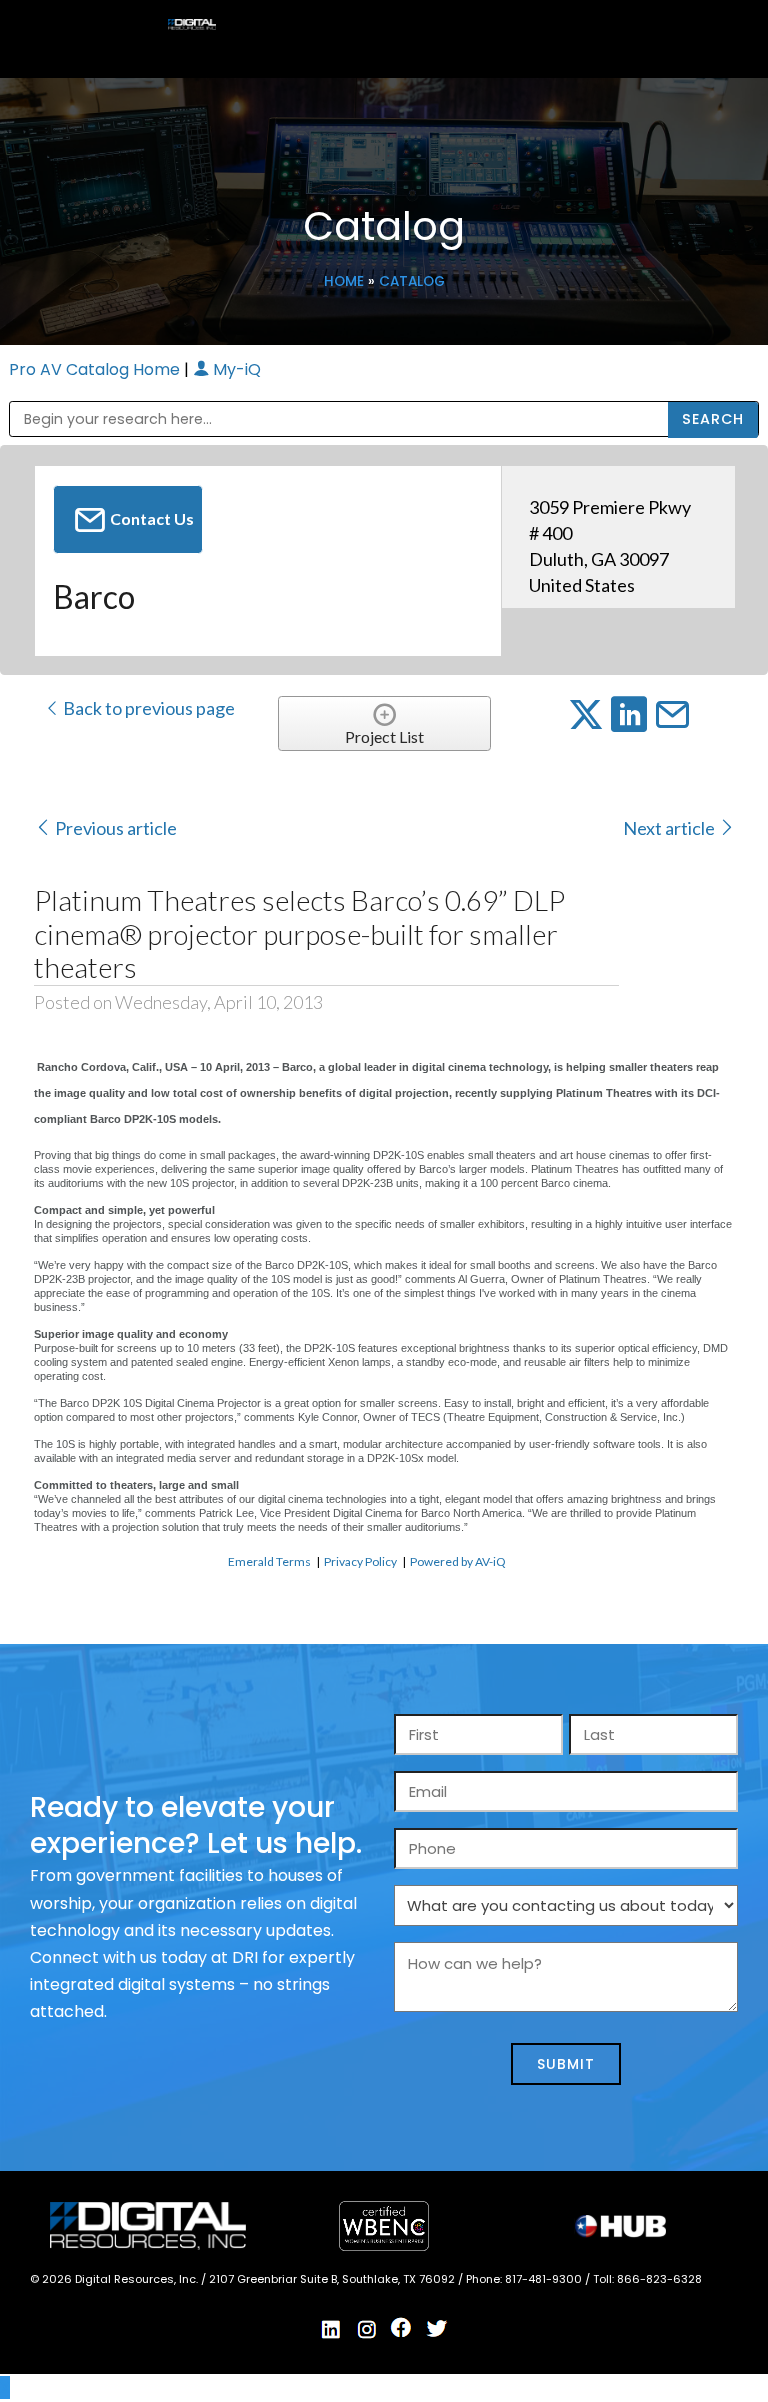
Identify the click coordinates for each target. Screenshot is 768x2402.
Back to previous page (147, 708)
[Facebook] (402, 2328)
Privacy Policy (360, 1561)
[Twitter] (437, 2329)
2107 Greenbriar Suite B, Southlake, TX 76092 (333, 2279)
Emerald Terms (269, 1561)
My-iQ (235, 369)
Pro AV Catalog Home (96, 369)
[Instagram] (367, 2329)
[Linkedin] (332, 2329)
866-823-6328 (659, 2279)
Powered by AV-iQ (458, 1561)
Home (344, 281)
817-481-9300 (545, 2279)
